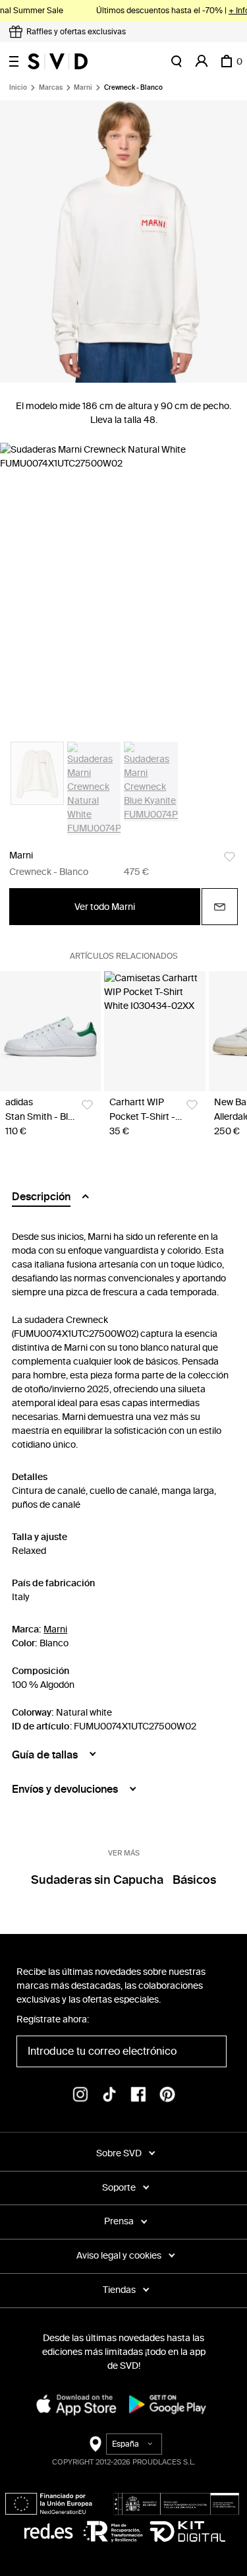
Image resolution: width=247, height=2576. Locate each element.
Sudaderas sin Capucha (97, 1880)
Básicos (194, 1880)
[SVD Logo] (58, 61)
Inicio (18, 88)
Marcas (51, 88)
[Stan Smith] (50, 1031)
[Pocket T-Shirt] (154, 1031)
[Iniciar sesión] (202, 61)
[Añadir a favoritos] (230, 857)
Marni (83, 88)
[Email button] (220, 907)
